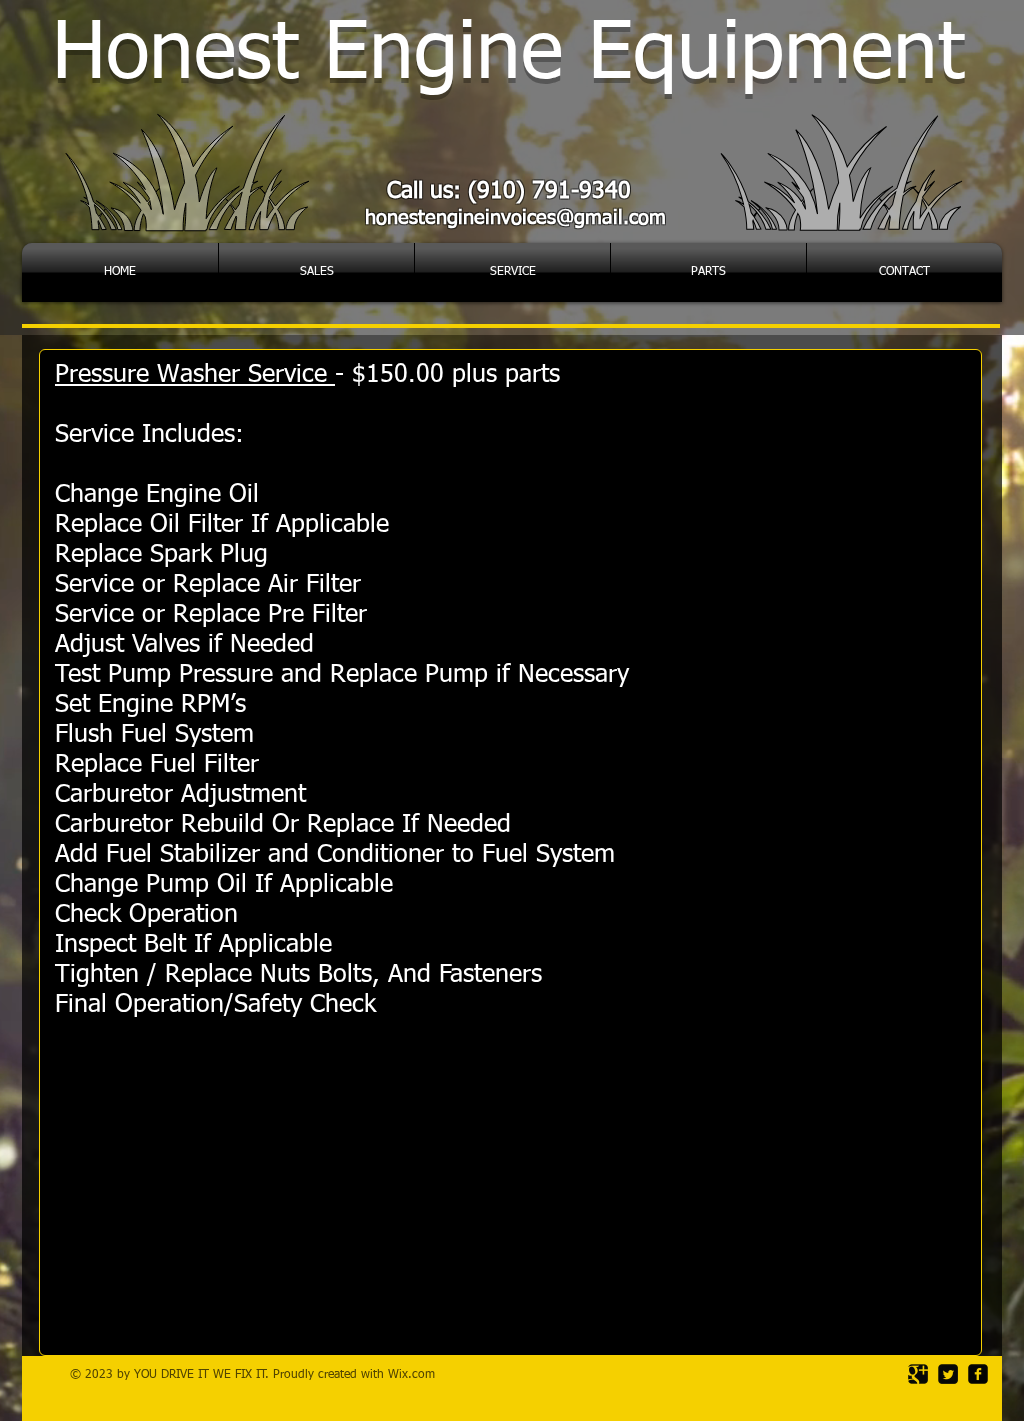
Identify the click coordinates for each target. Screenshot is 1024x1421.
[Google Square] (918, 1374)
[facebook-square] (978, 1374)
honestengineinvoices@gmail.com (515, 218)
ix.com (417, 1375)
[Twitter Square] (948, 1374)
